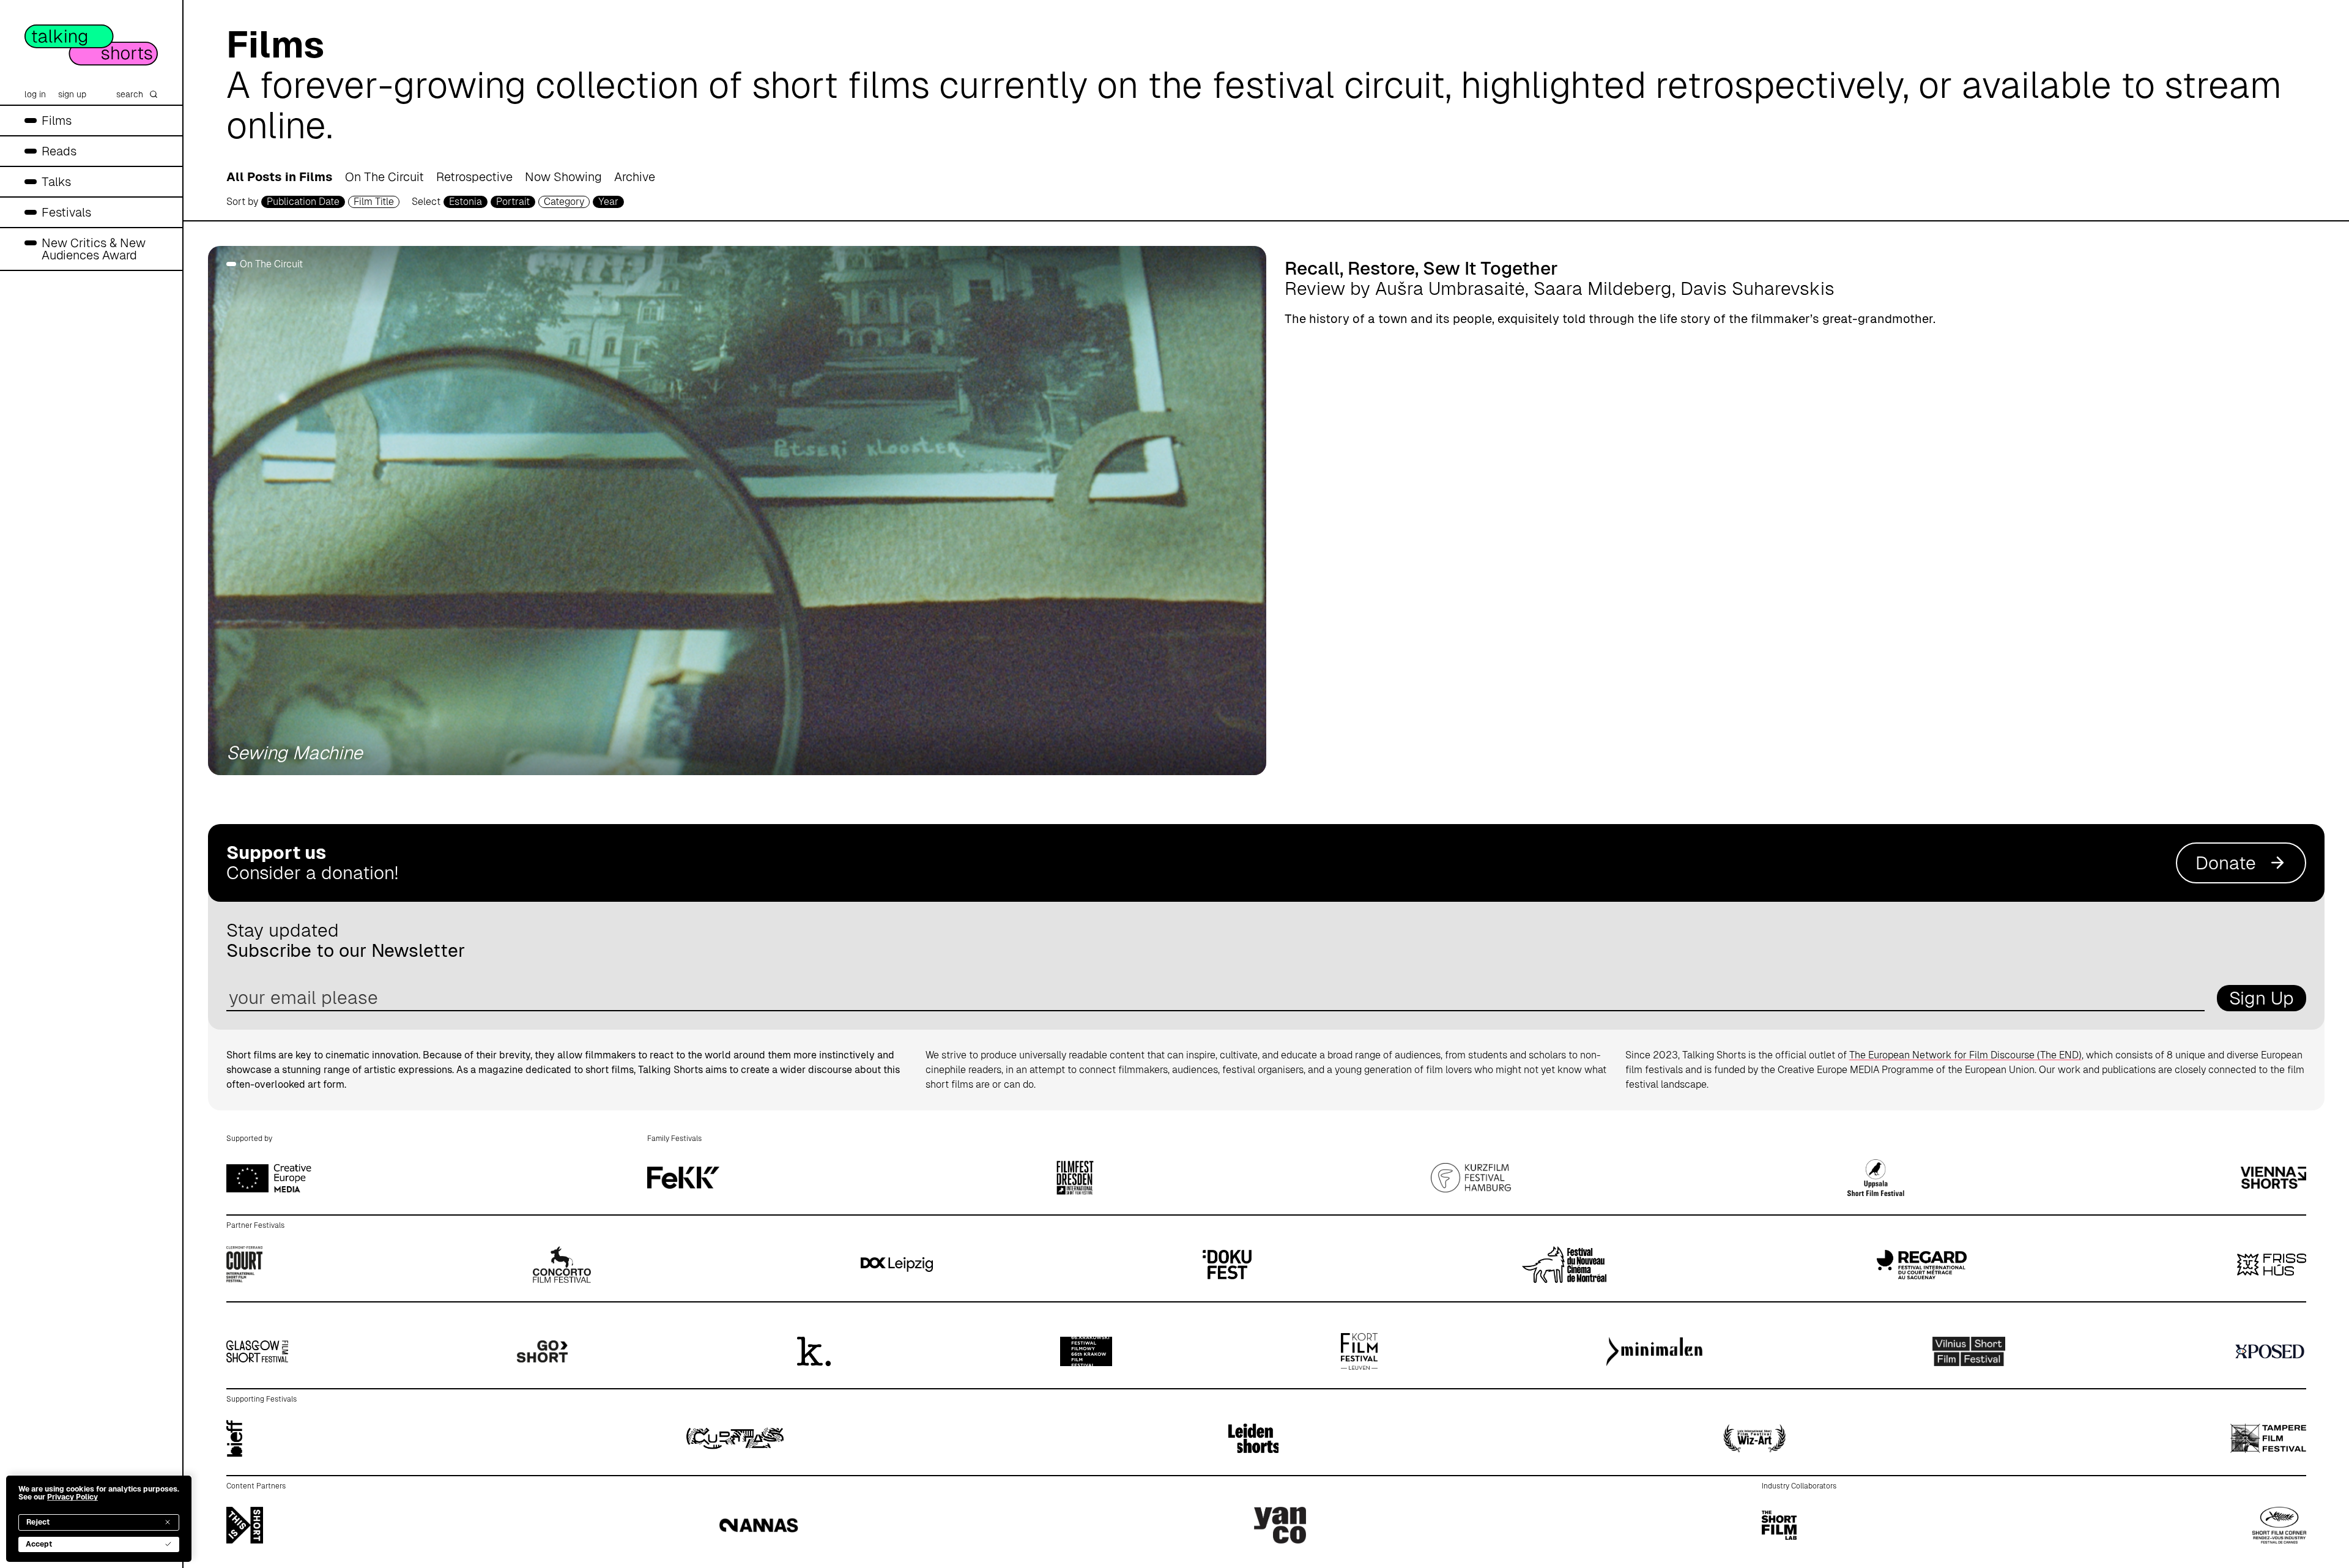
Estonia (466, 202)
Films (57, 121)
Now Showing (563, 177)
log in (35, 94)
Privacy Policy (72, 1497)
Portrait (513, 202)
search (130, 94)
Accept (39, 1544)
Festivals (66, 212)
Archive (635, 177)
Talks (56, 182)
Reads (59, 151)
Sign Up (2262, 998)
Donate (2226, 863)
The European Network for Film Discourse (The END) (1965, 1055)
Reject (38, 1522)
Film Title (374, 202)
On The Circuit (384, 177)
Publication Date (303, 202)
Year (608, 202)
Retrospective (474, 177)
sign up (72, 94)
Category (564, 202)
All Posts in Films (280, 177)
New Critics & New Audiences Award (94, 249)
